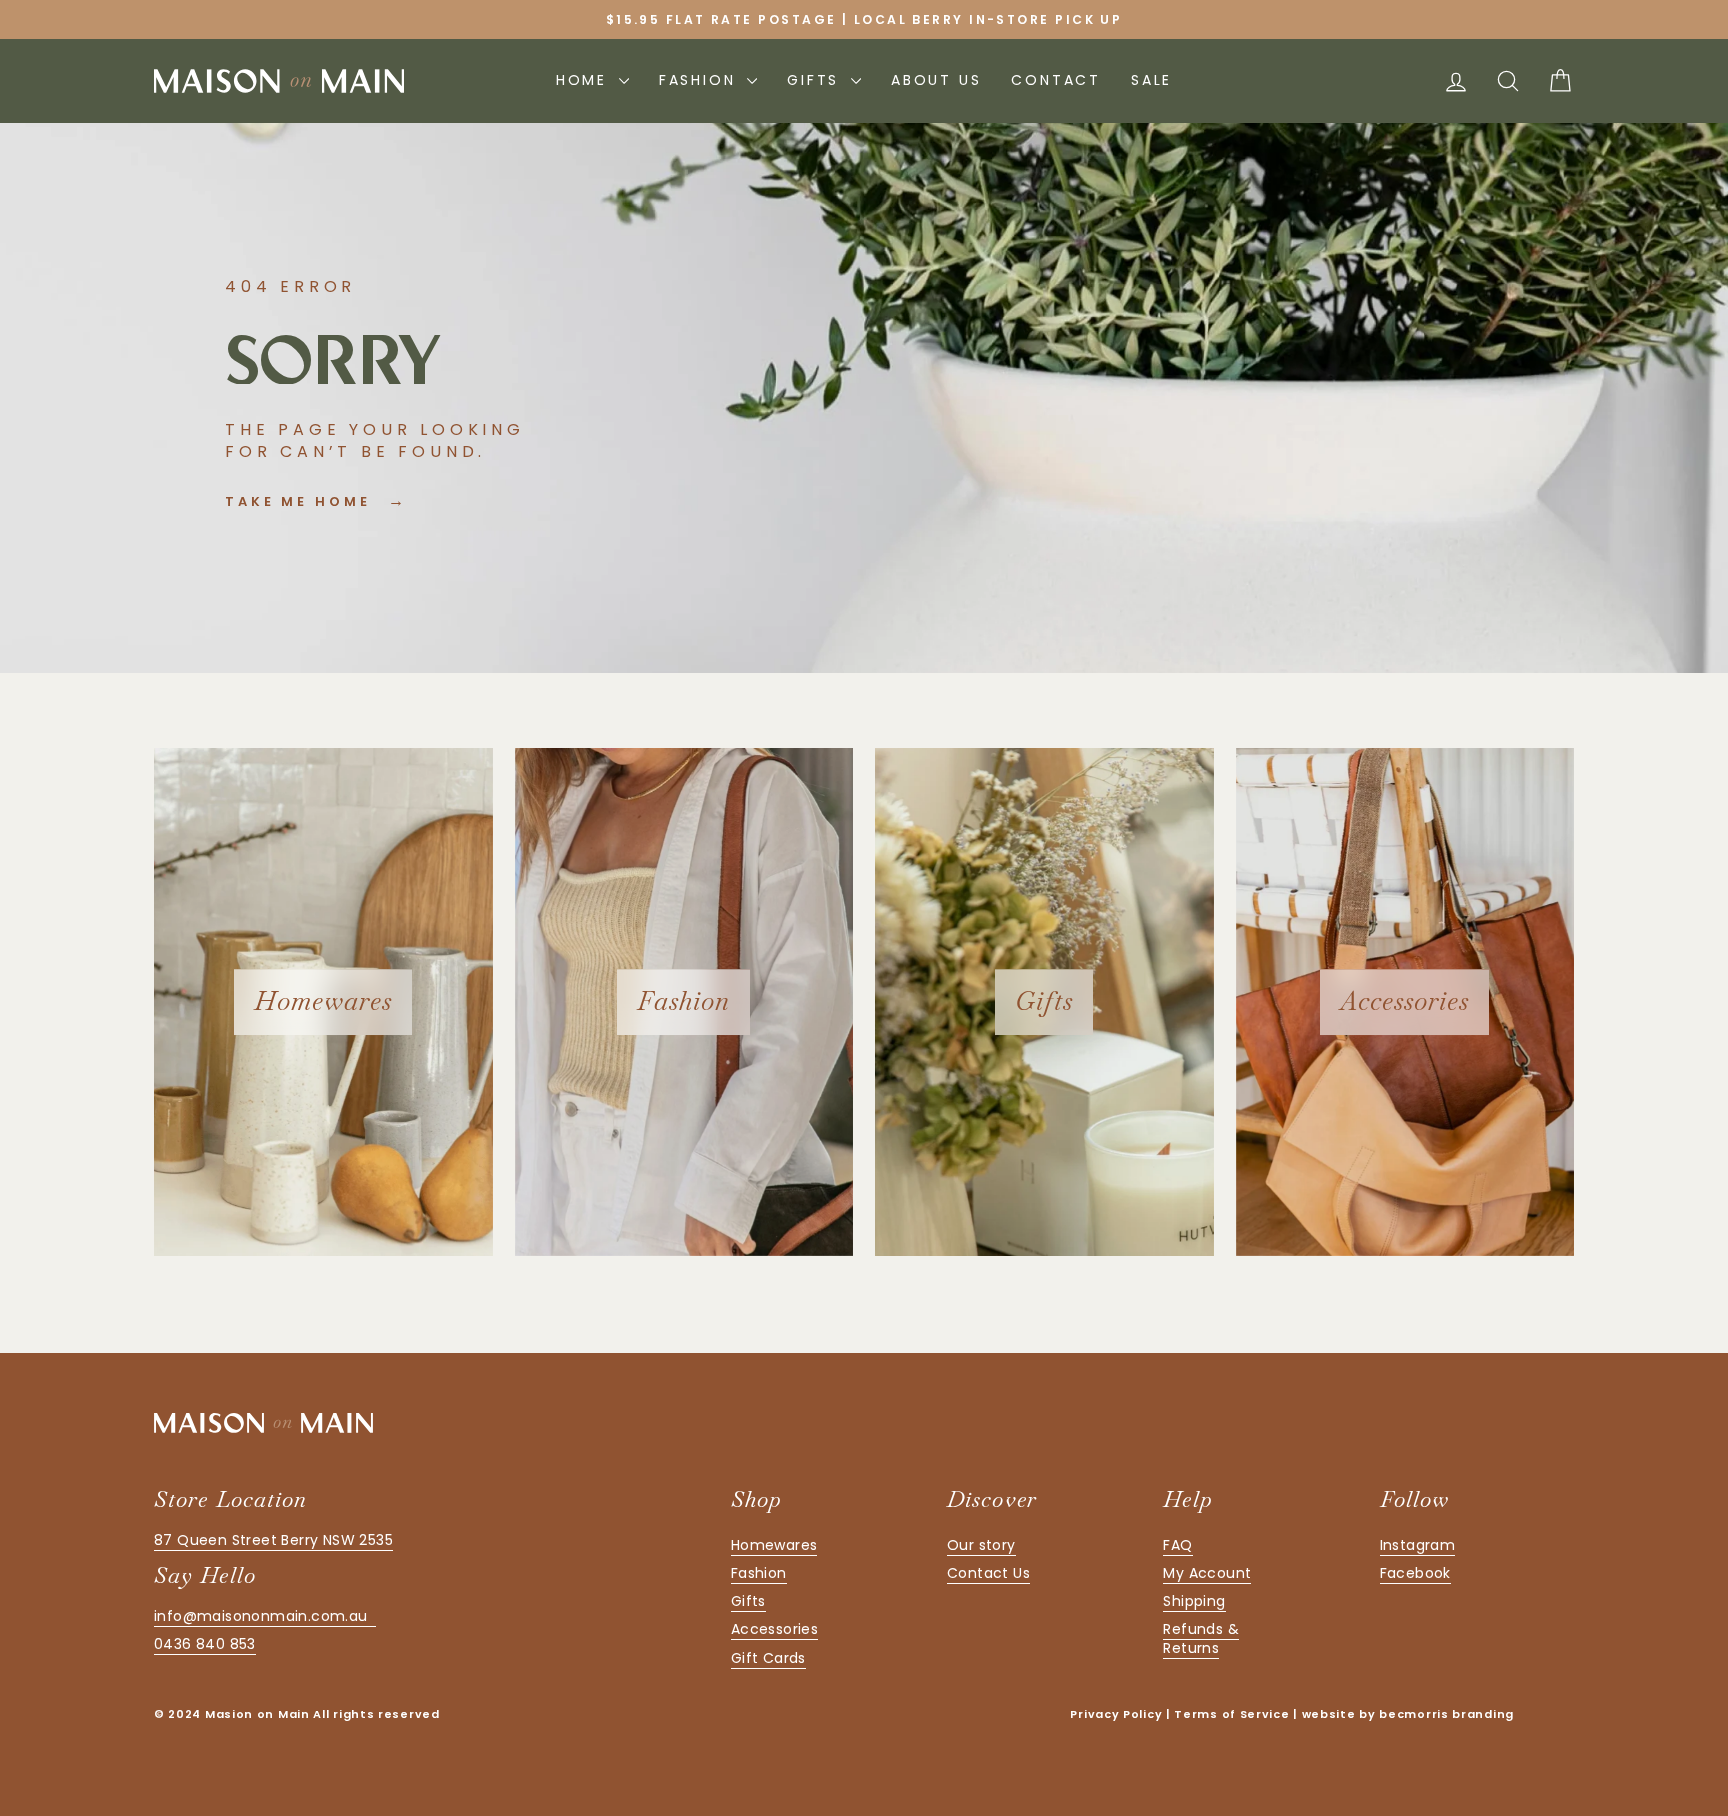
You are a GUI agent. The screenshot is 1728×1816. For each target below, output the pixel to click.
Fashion (700, 80)
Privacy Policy (1116, 1714)
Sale (1151, 80)
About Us (936, 80)
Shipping (1194, 1601)
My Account (1207, 1573)
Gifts (816, 80)
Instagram (1418, 1545)
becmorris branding (1446, 1714)
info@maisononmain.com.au (265, 1616)
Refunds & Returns (1201, 1638)
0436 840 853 (205, 1644)
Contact (1056, 80)
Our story (981, 1545)
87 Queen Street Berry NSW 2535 (273, 1540)
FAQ (1177, 1545)
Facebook (1415, 1573)
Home (585, 80)
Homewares (774, 1545)
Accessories (774, 1629)
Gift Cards (768, 1658)
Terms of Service (1231, 1714)
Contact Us (988, 1573)
